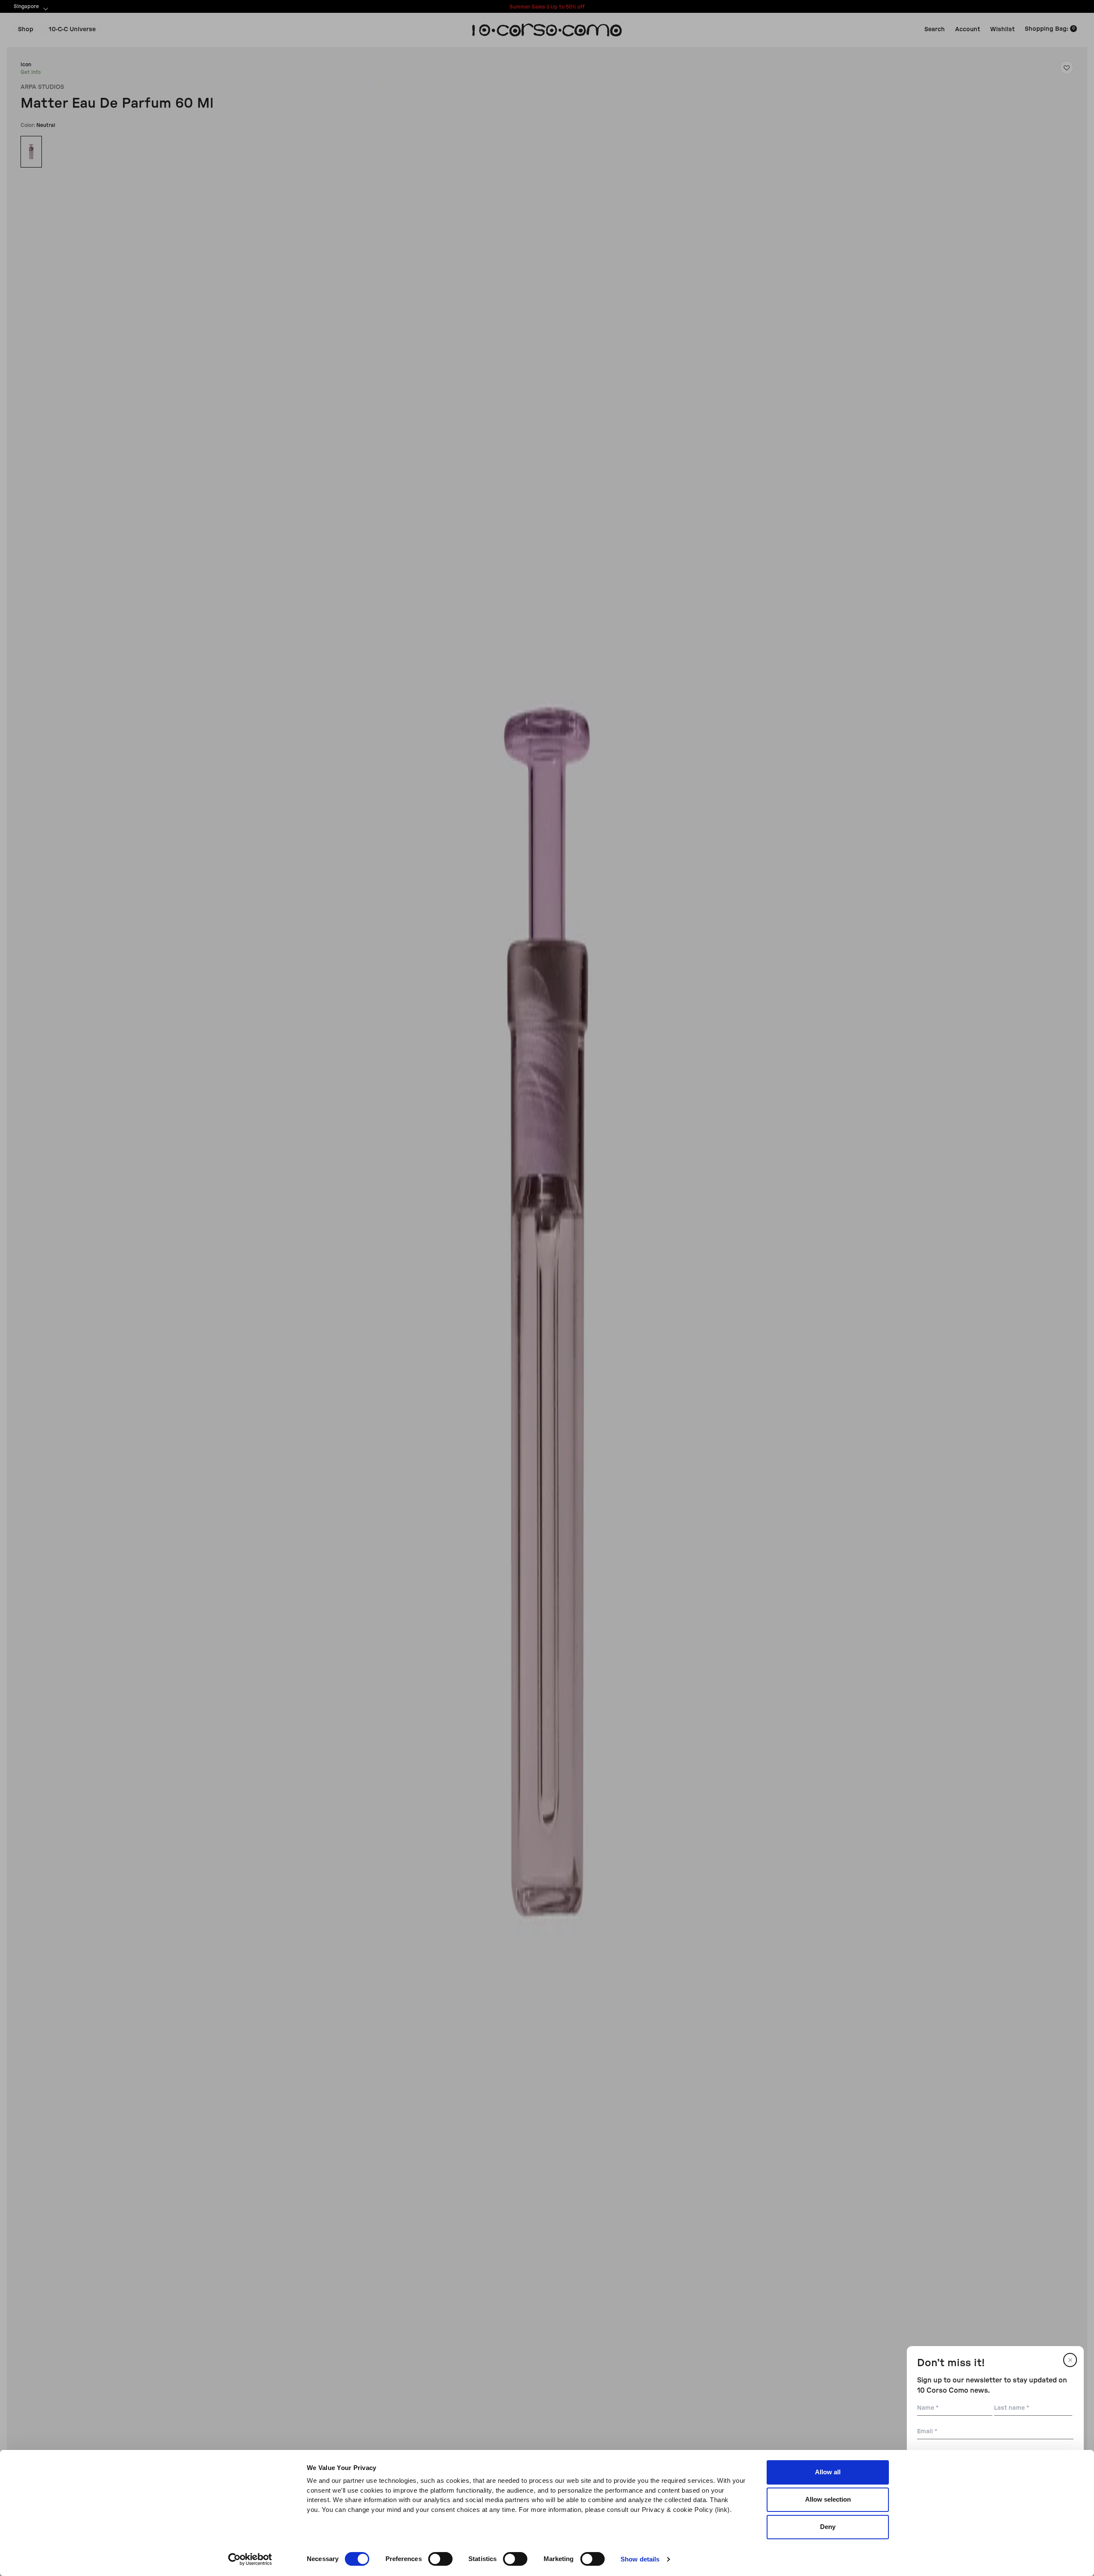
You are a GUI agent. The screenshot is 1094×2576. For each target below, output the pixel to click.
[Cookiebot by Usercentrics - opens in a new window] (250, 2559)
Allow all (828, 2472)
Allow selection (828, 2499)
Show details (640, 2559)
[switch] (440, 2559)
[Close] (1070, 2360)
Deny (828, 2527)
